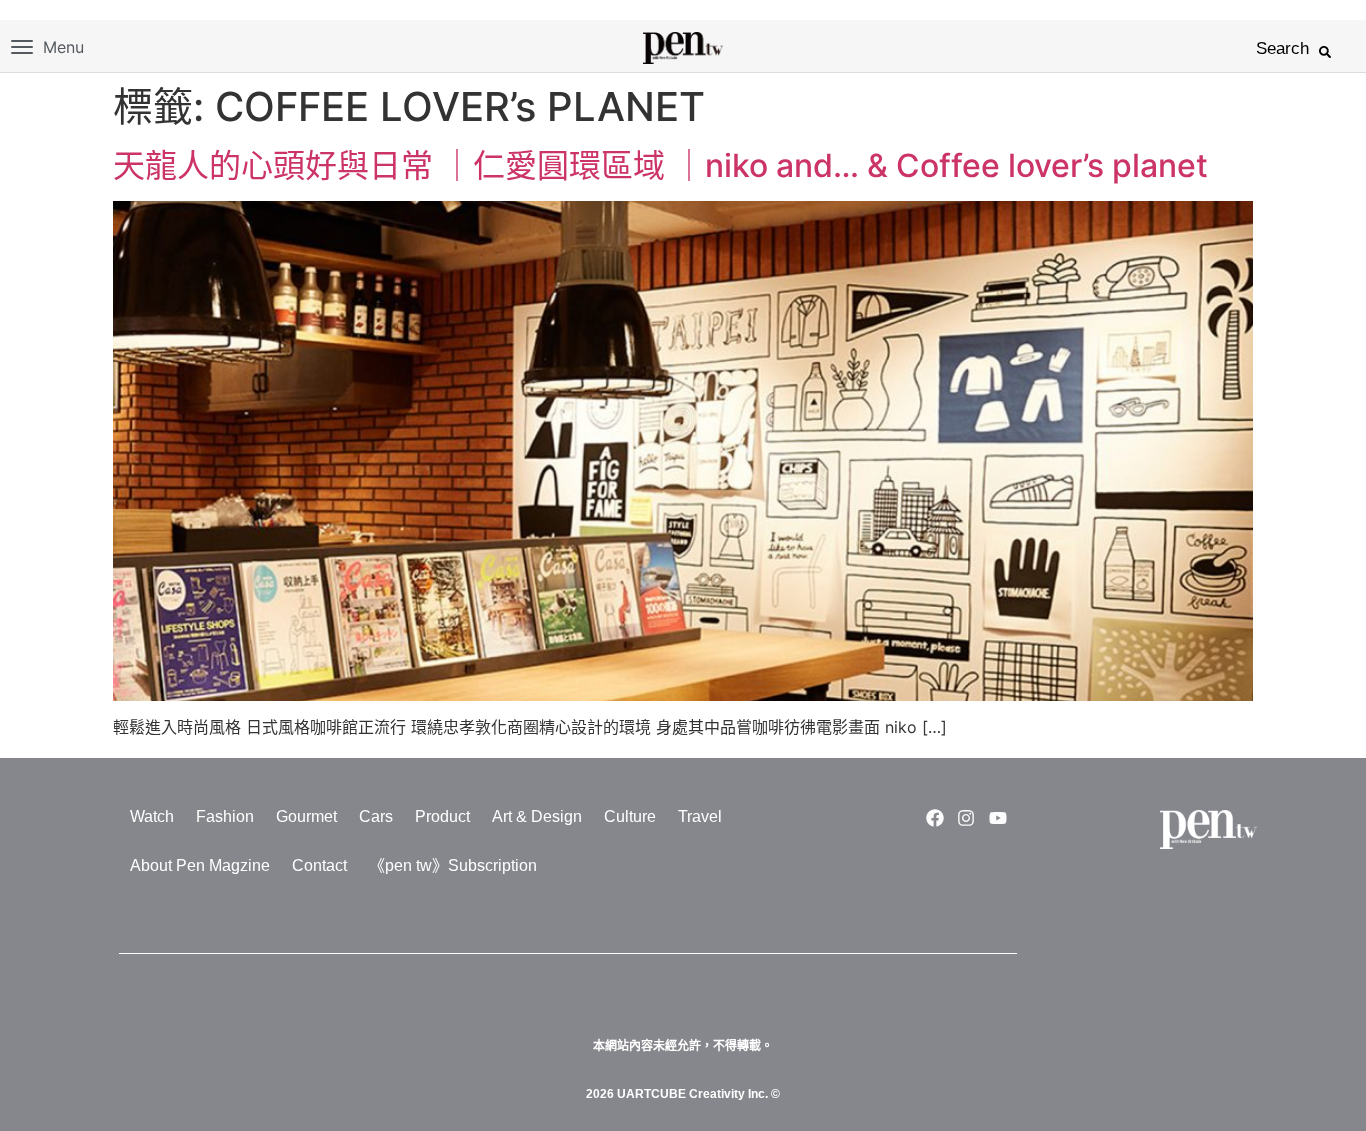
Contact (319, 865)
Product (442, 816)
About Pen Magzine (200, 865)
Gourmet (306, 816)
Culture (630, 816)
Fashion (225, 816)
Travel (700, 816)
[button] (1325, 52)
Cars (376, 816)
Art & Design (537, 816)
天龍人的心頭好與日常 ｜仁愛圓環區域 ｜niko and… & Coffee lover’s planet (660, 165)
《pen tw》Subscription (453, 865)
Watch (152, 816)
